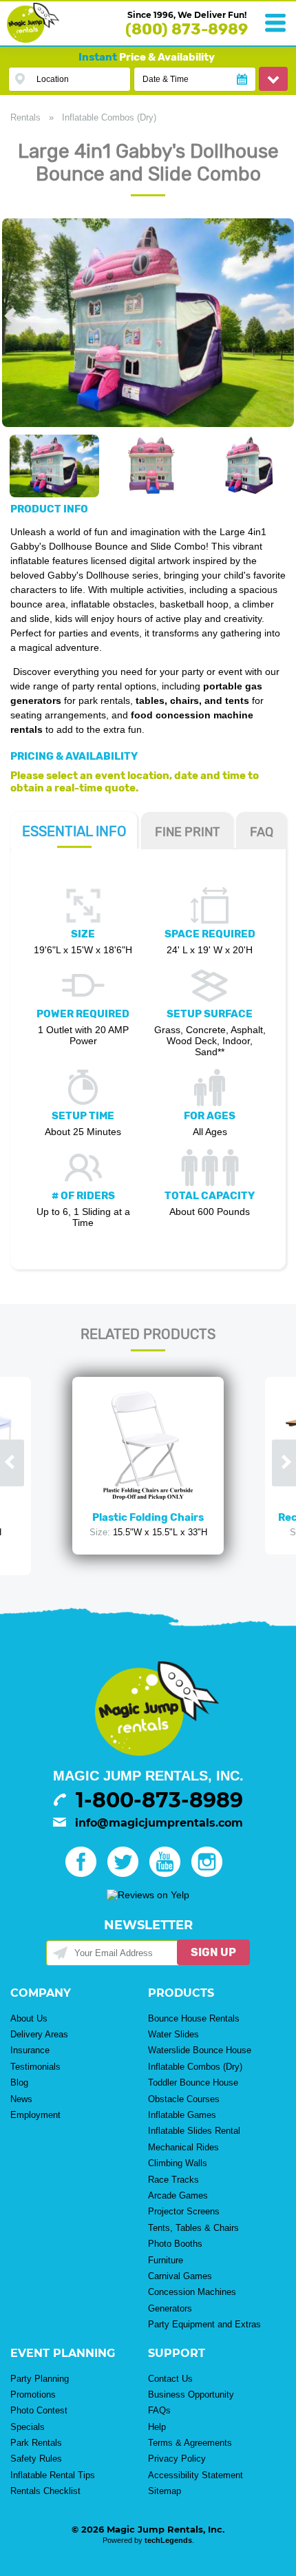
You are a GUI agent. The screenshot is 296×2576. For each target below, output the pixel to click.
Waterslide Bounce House (200, 2050)
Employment (35, 2115)
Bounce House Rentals (194, 2018)
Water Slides (173, 2034)
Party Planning (40, 2379)
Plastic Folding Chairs (148, 1517)
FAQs (159, 2410)
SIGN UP (213, 1952)
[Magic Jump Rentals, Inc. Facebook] (85, 1873)
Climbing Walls (178, 2163)
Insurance (30, 2050)
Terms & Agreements (190, 2443)
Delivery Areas (39, 2034)
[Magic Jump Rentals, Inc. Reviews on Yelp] (148, 1895)
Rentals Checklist (45, 2491)
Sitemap (165, 2491)
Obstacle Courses (184, 2099)
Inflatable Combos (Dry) (109, 117)
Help (157, 2427)
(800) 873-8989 (187, 29)
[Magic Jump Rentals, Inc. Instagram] (211, 1873)
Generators (170, 2308)
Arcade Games (178, 2195)
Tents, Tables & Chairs (193, 2228)
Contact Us (170, 2379)
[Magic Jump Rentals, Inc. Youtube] (169, 1873)
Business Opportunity (191, 2395)
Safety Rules (36, 2459)
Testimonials (35, 2067)
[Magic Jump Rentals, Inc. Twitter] (127, 1873)
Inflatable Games (182, 2115)
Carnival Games (180, 2276)
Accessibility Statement (195, 2475)
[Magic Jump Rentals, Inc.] (33, 39)
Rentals (25, 117)
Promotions (33, 2395)
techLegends (168, 2540)
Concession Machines (192, 2292)
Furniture (166, 2260)
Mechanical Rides (183, 2147)
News (21, 2099)
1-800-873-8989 (159, 1800)
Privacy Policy (177, 2459)
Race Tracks (173, 2180)
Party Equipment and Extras (204, 2324)
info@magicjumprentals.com (159, 1823)
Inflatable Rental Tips (53, 2475)
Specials (28, 2427)
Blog (19, 2082)
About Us (29, 2018)
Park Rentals (36, 2443)
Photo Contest (39, 2410)
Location (53, 79)
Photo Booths (175, 2244)
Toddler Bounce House (193, 2082)
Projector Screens (184, 2211)
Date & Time (166, 79)
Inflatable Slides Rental (194, 2131)
